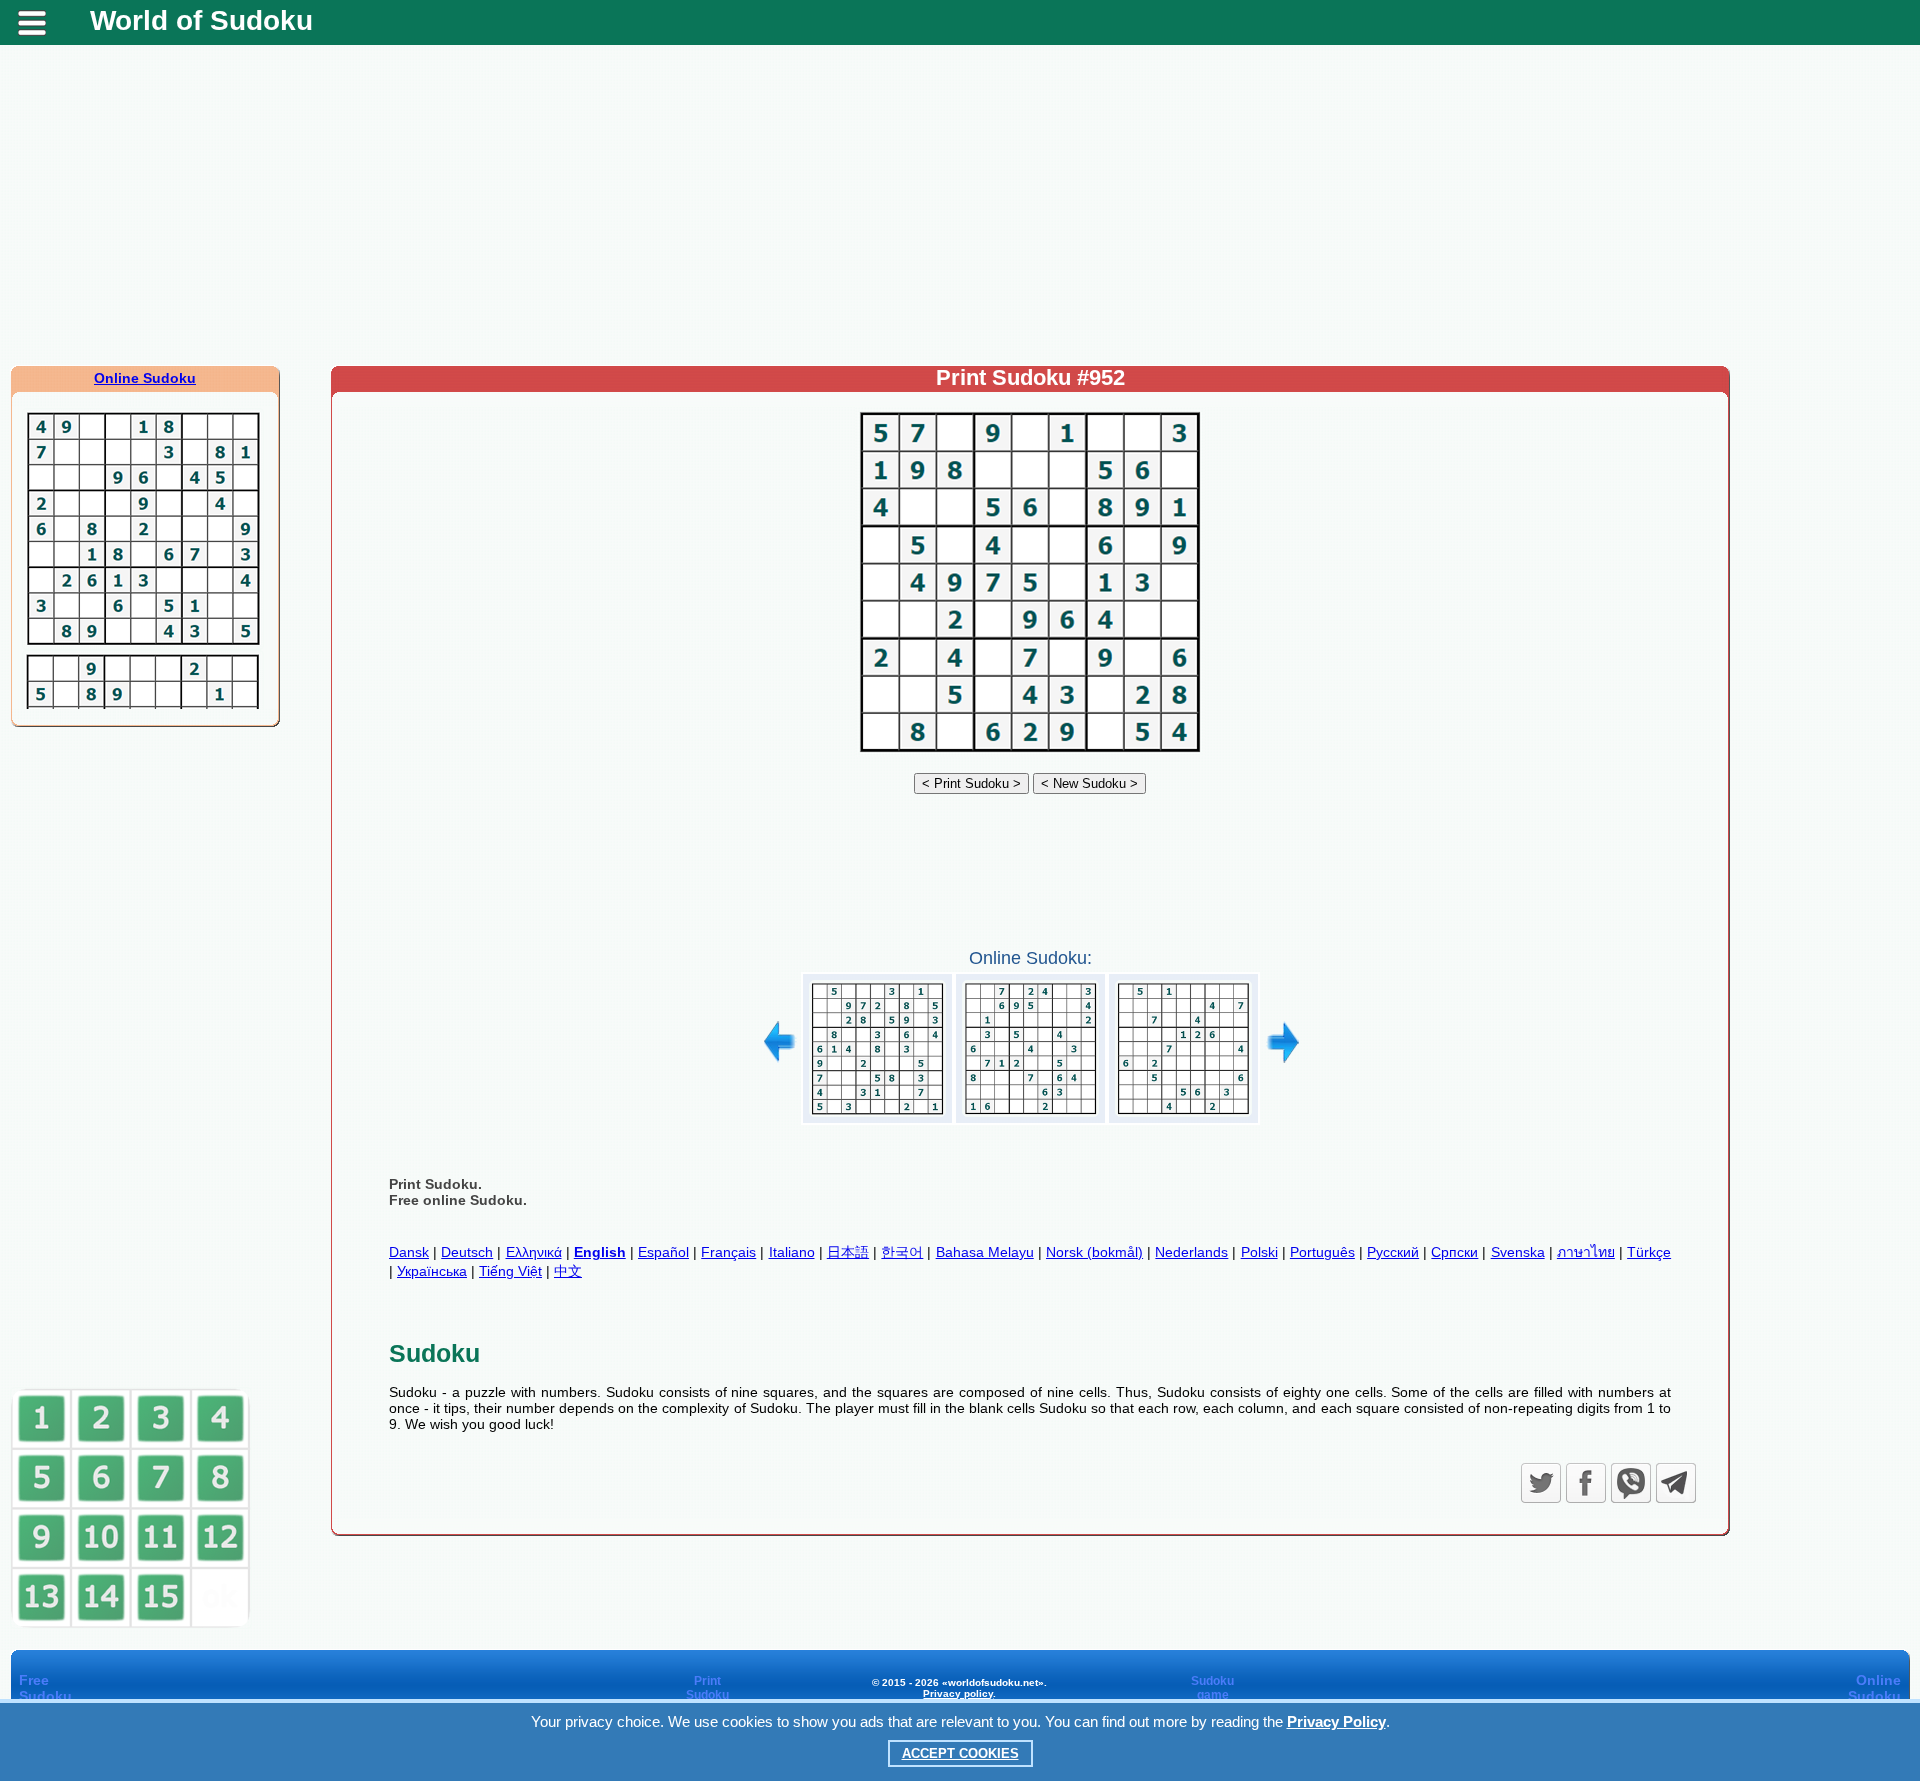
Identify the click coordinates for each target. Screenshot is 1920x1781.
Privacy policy (958, 1693)
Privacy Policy (1336, 1721)
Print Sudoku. (435, 1184)
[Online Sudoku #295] (1183, 1117)
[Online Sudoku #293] (877, 1117)
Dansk (409, 1252)
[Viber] (1631, 1483)
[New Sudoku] (1089, 783)
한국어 (902, 1252)
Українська (432, 1271)
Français (728, 1252)
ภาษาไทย (1586, 1252)
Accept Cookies (960, 1753)
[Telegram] (1676, 1483)
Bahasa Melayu (985, 1252)
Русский (1393, 1252)
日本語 (848, 1252)
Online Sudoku (145, 378)
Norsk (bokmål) (1094, 1252)
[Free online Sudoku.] (1030, 752)
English (600, 1252)
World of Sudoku (201, 20)
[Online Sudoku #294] (1030, 1117)
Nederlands (1191, 1252)
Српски (1454, 1252)
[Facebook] (1586, 1483)
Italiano (792, 1252)
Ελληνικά (534, 1252)
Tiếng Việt (510, 1271)
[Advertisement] (960, 205)
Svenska (1518, 1252)
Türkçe (1649, 1252)
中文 (568, 1271)
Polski (1259, 1252)
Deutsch (467, 1252)
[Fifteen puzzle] (131, 1624)
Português (1322, 1252)
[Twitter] (1541, 1483)
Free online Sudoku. (458, 1200)
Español (663, 1252)
